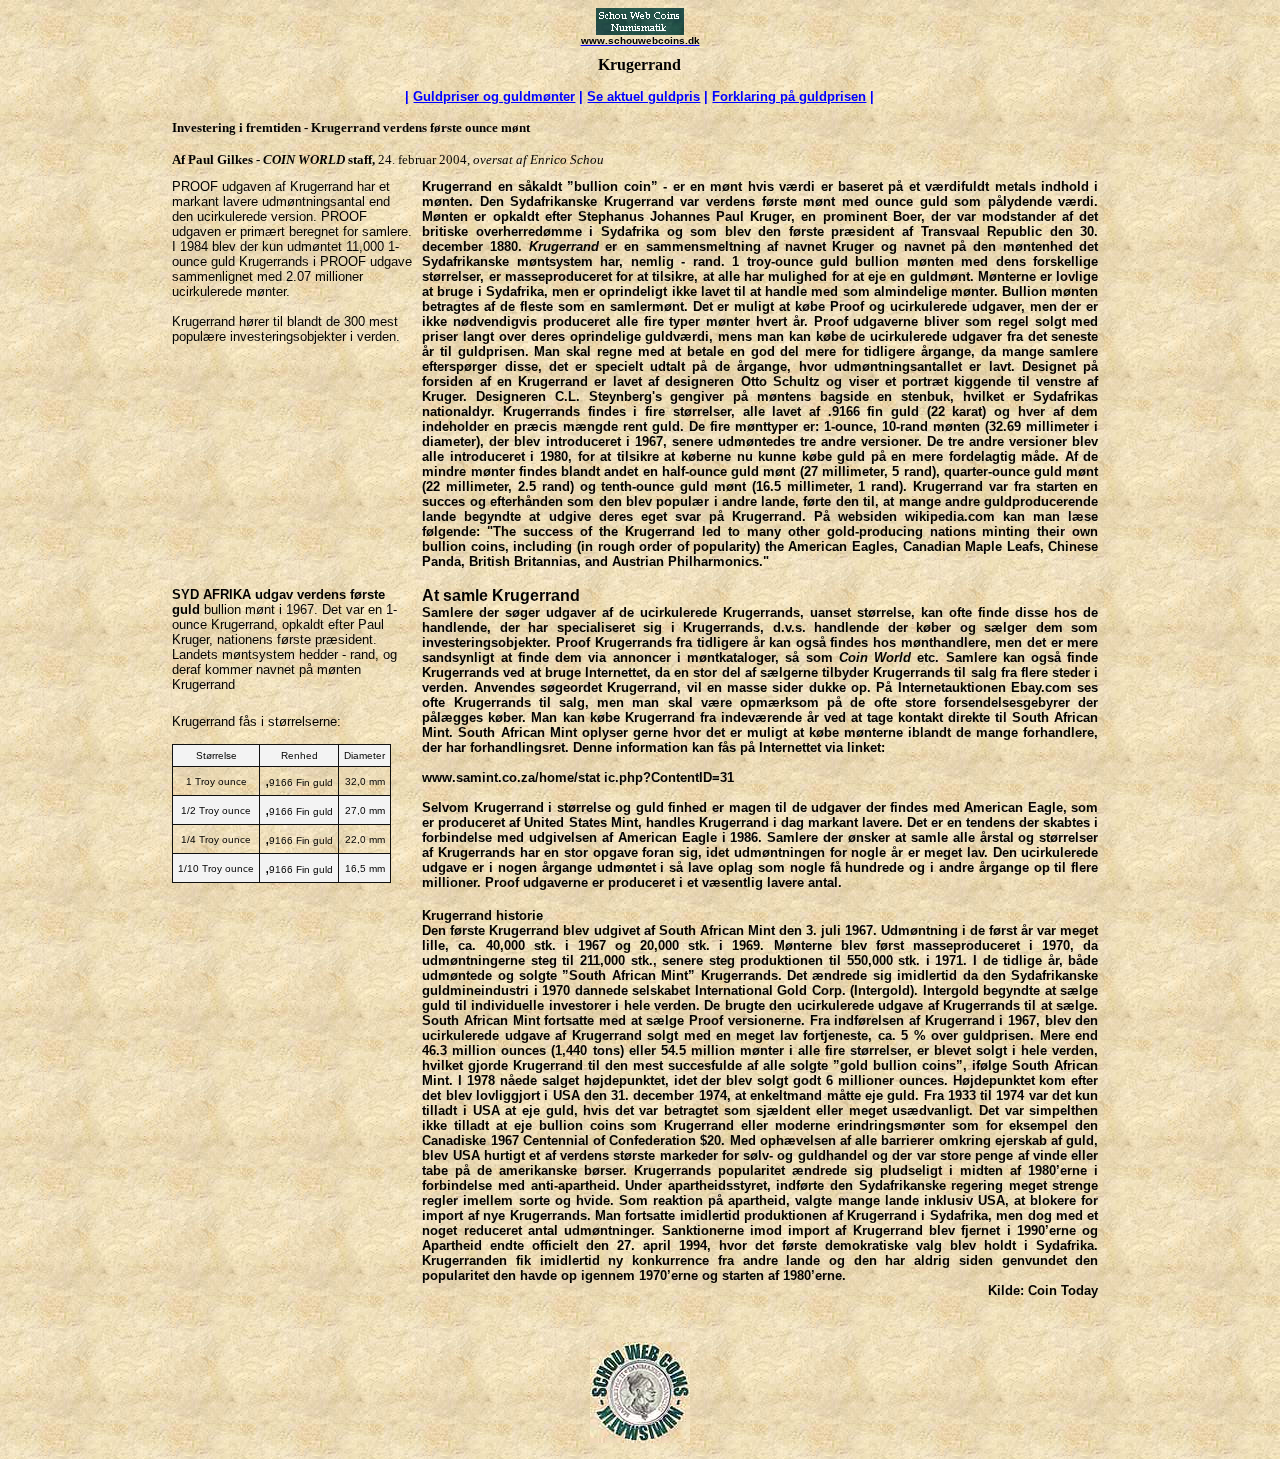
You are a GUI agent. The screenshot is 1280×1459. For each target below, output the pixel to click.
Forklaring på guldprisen (789, 96)
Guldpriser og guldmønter (494, 96)
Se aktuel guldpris (643, 96)
